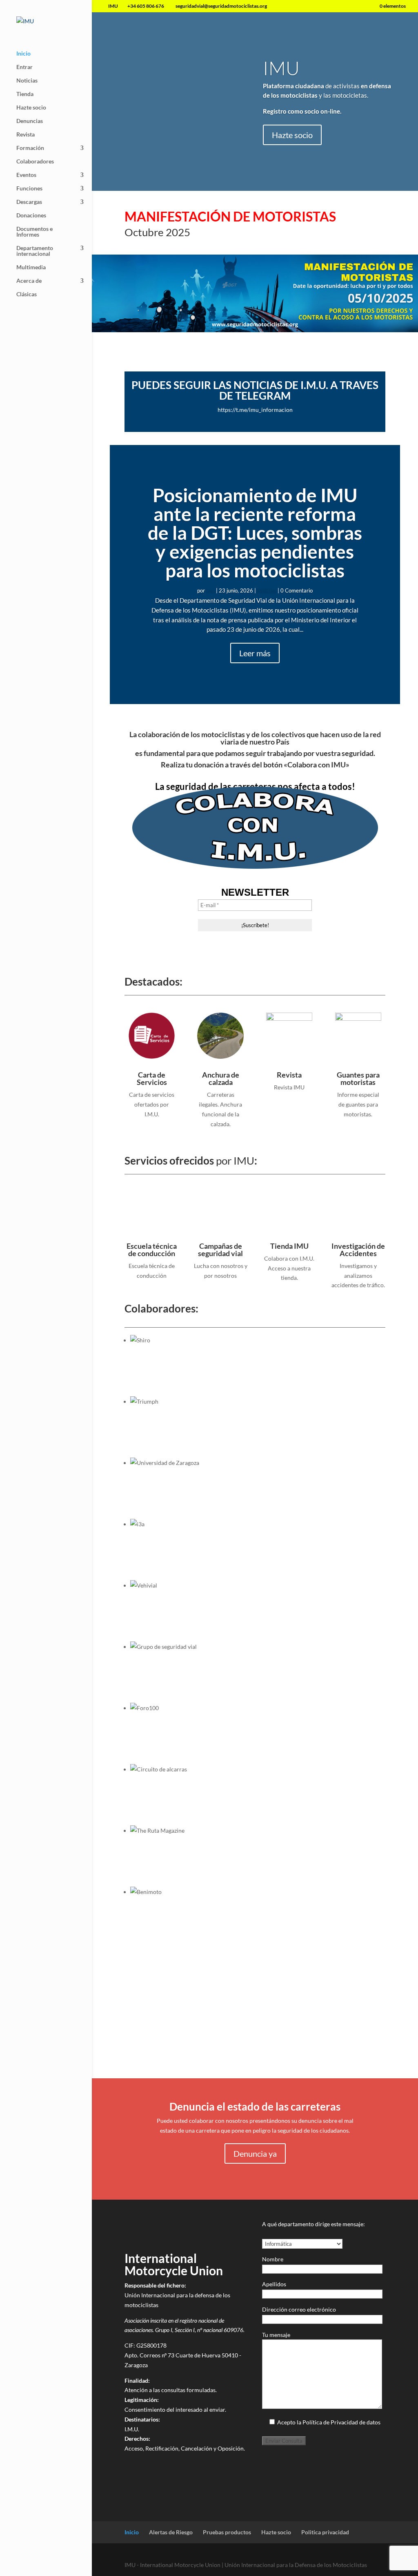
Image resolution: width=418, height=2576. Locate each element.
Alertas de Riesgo (171, 2532)
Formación (30, 148)
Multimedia (31, 267)
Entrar (24, 67)
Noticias (27, 81)
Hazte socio (31, 108)
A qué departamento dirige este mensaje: (313, 2224)
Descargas (29, 202)
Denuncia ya (255, 2153)
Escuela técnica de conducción (152, 1250)
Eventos (26, 175)
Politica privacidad (325, 2532)
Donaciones (31, 216)
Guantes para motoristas (358, 1078)
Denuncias (30, 121)
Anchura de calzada (221, 1078)
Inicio (23, 54)
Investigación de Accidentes (358, 1250)
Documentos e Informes (34, 232)
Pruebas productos (227, 2532)
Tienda (25, 94)
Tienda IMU (289, 1246)
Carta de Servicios (152, 1078)
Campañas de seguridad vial (220, 1250)
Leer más (255, 653)
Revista (26, 135)
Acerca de (29, 281)
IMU (281, 68)
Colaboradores (35, 162)
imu (210, 590)
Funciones (29, 189)
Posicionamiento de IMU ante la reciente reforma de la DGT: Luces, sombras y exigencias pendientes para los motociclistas (255, 533)
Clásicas (27, 294)
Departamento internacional (35, 251)
